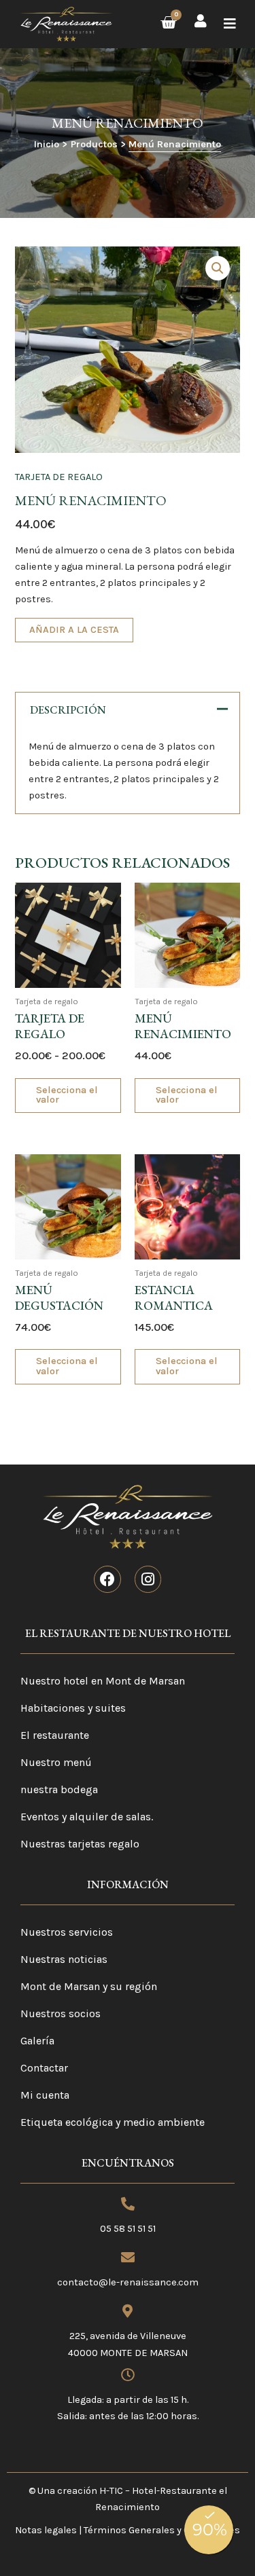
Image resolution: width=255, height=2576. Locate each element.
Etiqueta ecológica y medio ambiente (113, 2122)
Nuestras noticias (64, 1959)
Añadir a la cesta (74, 630)
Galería (37, 2041)
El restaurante (55, 1735)
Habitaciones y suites (73, 1708)
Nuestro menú (56, 1762)
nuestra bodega (59, 1789)
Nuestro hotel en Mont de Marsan (103, 1681)
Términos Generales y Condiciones (162, 2530)
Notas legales (46, 2530)
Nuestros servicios (67, 1932)
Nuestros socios (61, 2013)
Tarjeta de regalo (59, 477)
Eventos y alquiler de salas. (87, 1817)
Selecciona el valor (67, 1095)
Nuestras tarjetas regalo (80, 1844)
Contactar (44, 2068)
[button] (230, 24)
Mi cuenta (45, 2095)
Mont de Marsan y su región (89, 1986)
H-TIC (111, 2491)
